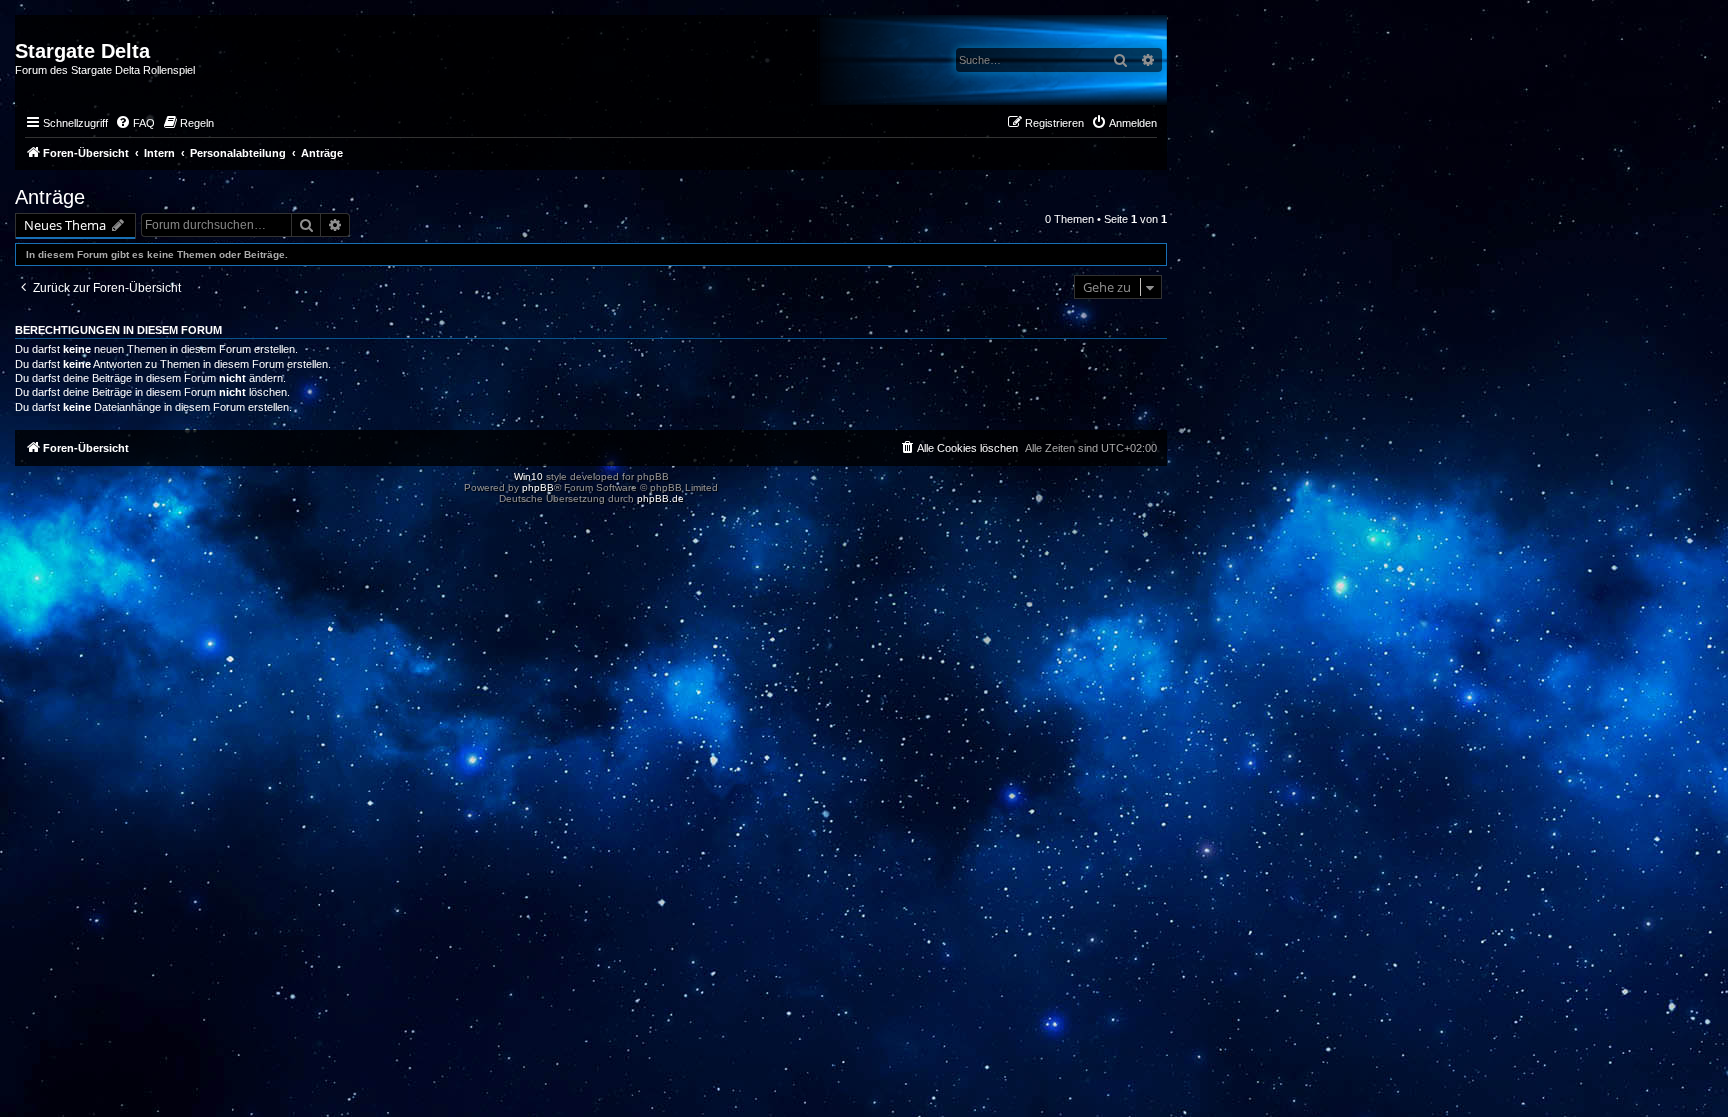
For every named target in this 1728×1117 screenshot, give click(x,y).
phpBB (538, 487)
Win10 (528, 476)
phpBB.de (660, 498)
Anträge (50, 197)
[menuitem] (135, 123)
